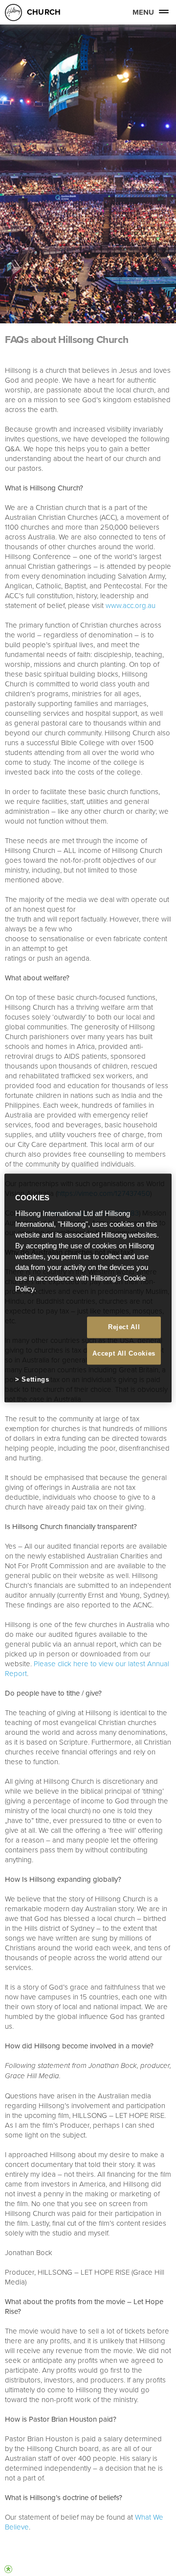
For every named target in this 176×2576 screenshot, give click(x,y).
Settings (35, 1379)
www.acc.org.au (131, 605)
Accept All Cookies (124, 1353)
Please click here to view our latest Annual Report (87, 1668)
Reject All (124, 1327)
